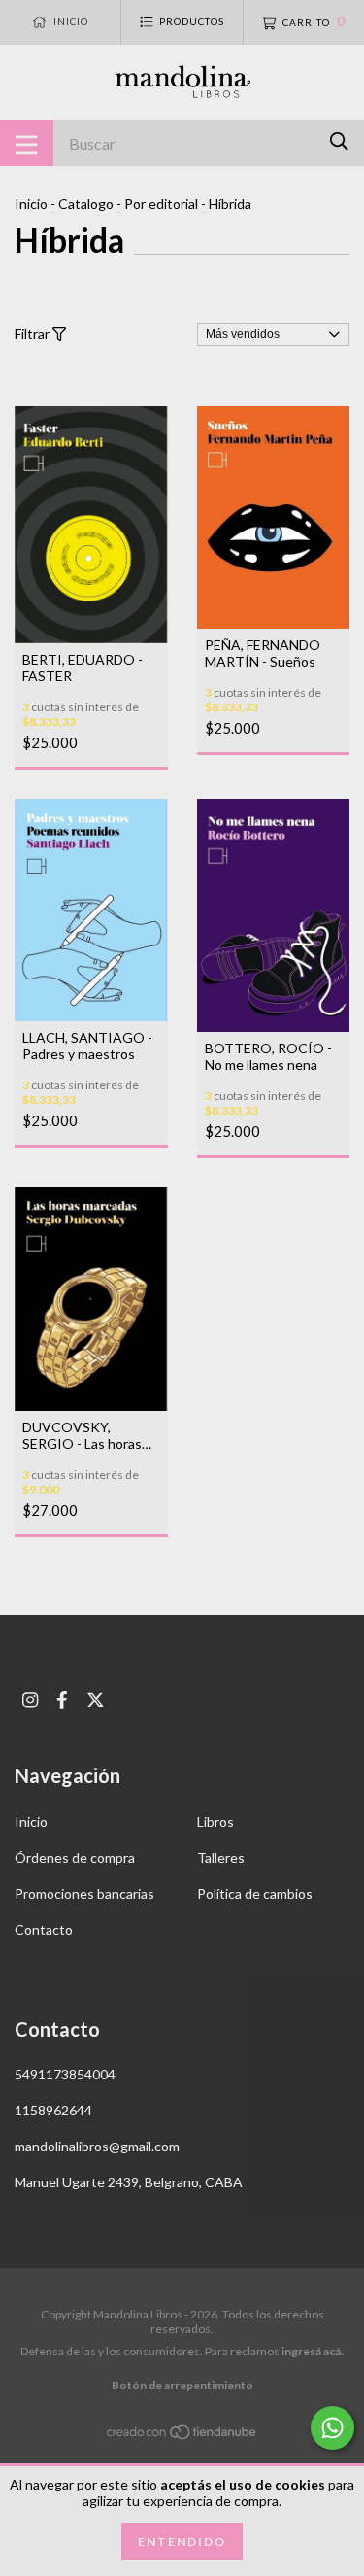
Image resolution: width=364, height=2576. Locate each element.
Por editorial (161, 204)
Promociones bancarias (84, 1893)
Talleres (221, 1857)
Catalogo (86, 204)
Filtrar (33, 334)
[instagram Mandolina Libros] (30, 1700)
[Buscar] (339, 141)
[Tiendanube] (182, 2436)
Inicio (31, 204)
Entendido (182, 2542)
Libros (215, 1821)
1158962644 (53, 2110)
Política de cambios (255, 1893)
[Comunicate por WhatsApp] (332, 2428)
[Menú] (27, 143)
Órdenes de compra (75, 1857)
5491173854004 (65, 2074)
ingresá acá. (313, 2351)
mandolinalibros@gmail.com (97, 2146)
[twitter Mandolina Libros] (96, 1700)
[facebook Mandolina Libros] (62, 1700)
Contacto (44, 1929)
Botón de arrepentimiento (182, 2385)
